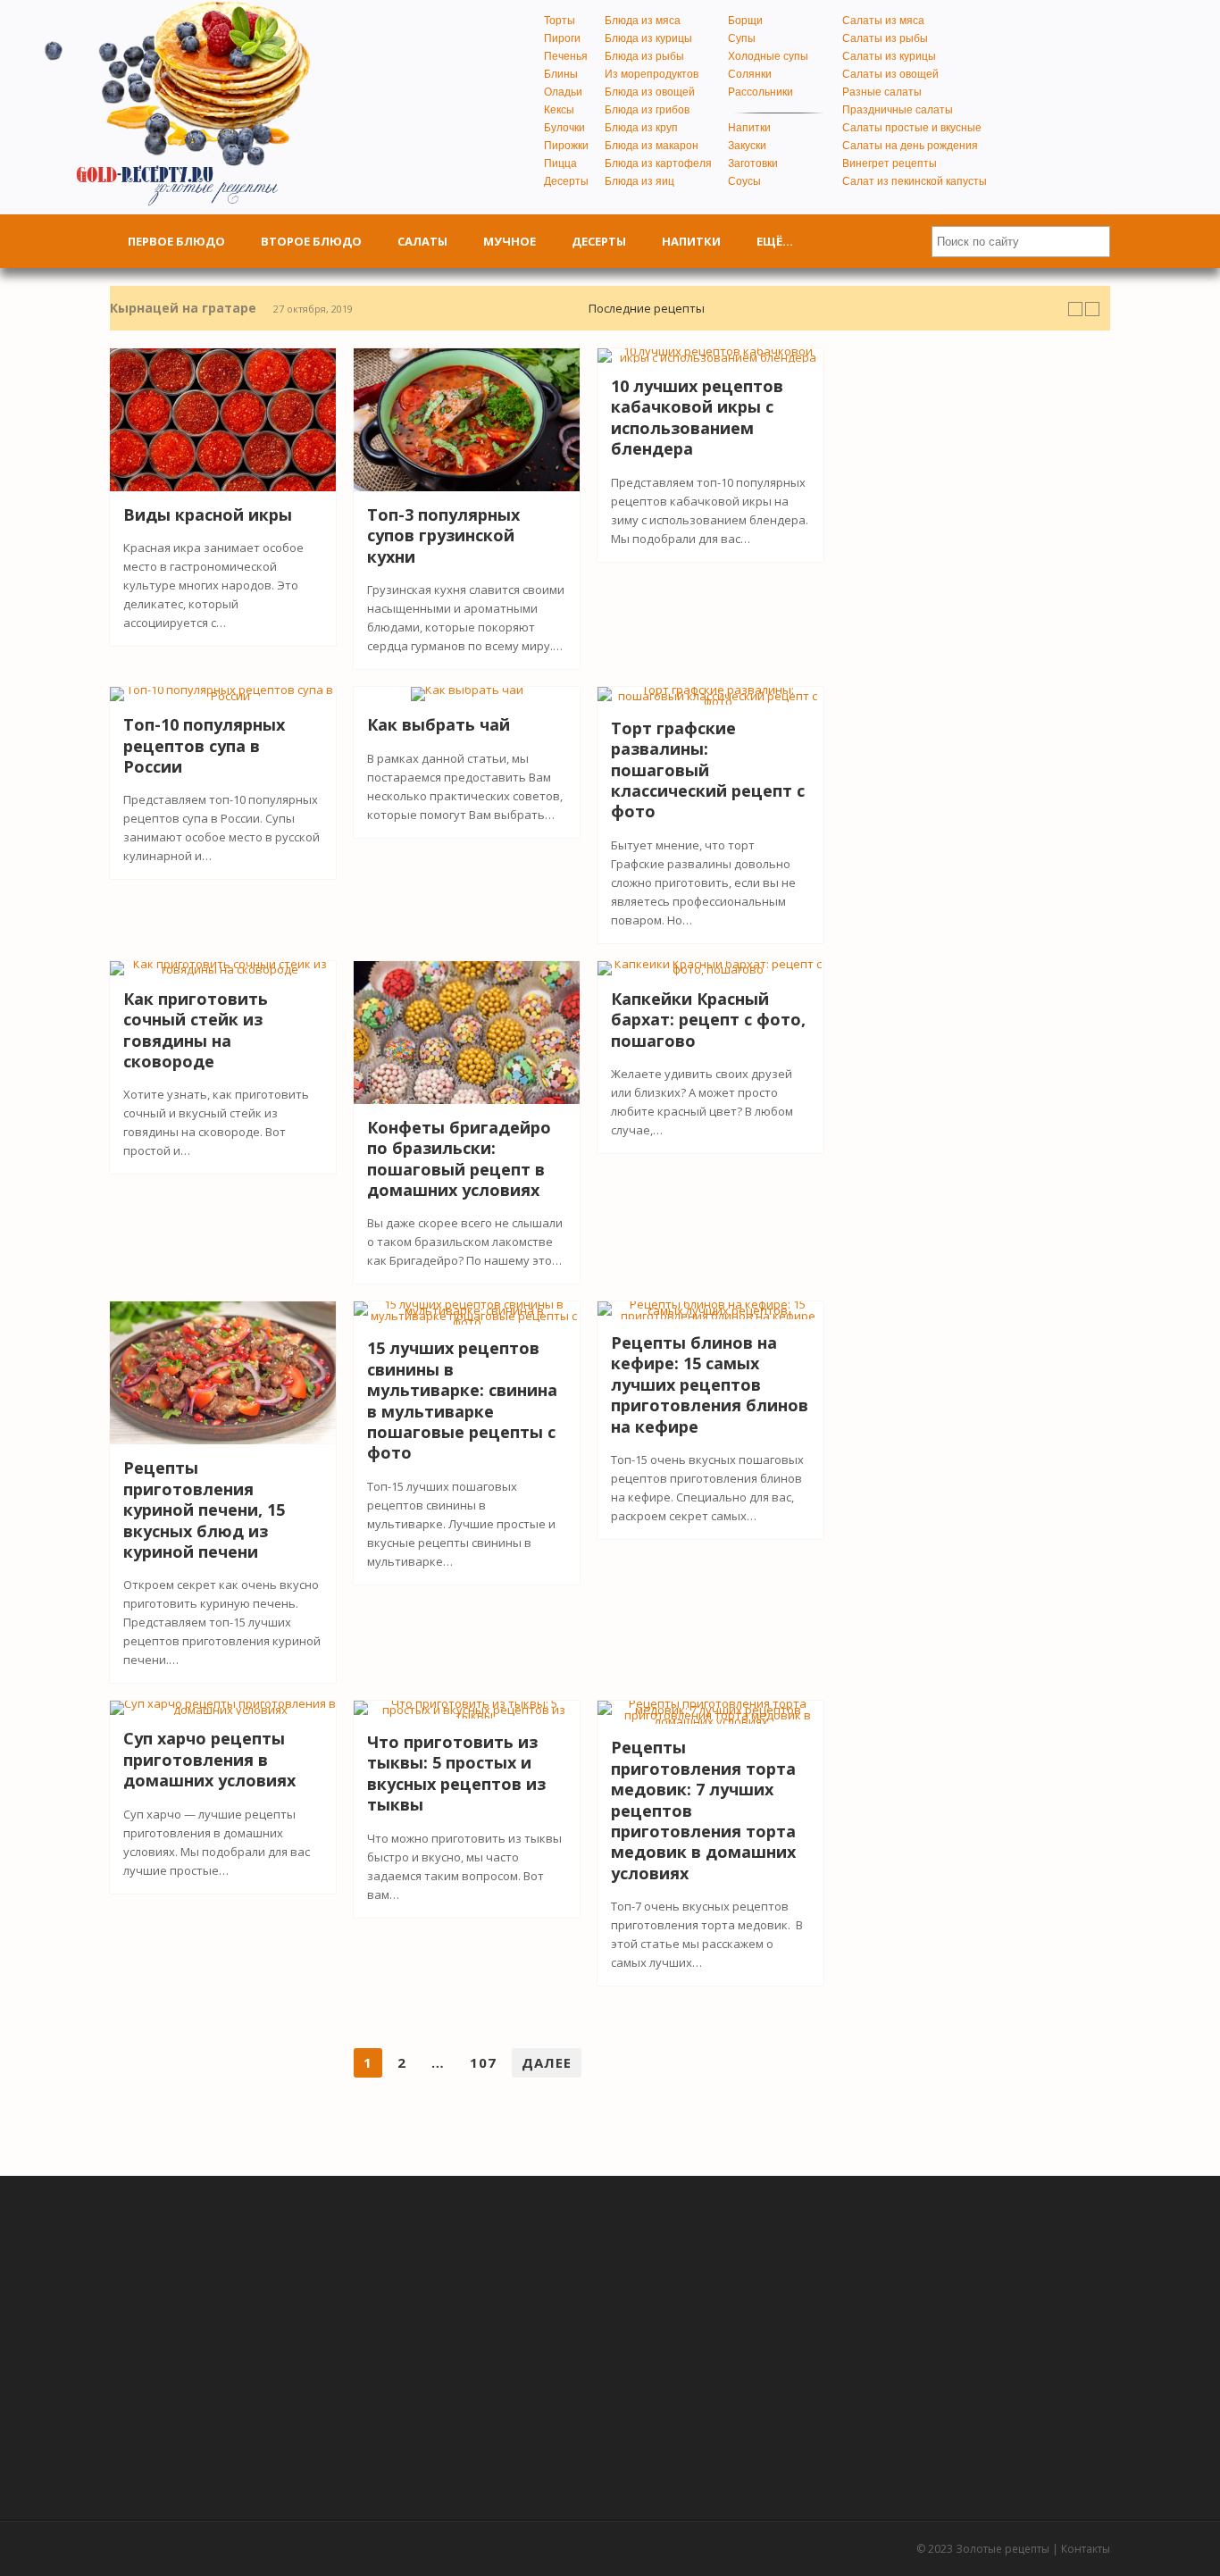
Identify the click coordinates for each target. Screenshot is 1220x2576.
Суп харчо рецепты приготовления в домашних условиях (209, 1759)
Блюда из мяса (643, 21)
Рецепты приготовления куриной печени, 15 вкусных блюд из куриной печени (204, 1510)
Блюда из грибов (647, 110)
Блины (561, 74)
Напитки (749, 128)
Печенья (566, 56)
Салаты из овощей (890, 74)
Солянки (750, 74)
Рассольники (760, 92)
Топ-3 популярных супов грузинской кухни (443, 535)
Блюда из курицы (648, 38)
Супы (742, 38)
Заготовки (753, 163)
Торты (560, 21)
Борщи (745, 21)
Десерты (566, 181)
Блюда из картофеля (658, 163)
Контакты (1086, 2549)
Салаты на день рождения (910, 146)
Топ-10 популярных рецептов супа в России (204, 745)
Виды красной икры (208, 514)
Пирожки (566, 146)
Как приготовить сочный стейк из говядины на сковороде (196, 1030)
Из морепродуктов (652, 74)
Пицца (560, 163)
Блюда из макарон (652, 146)
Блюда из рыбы (644, 56)
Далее (547, 2062)
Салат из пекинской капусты (915, 181)
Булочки (564, 128)
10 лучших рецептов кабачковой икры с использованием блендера (697, 417)
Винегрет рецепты (890, 163)
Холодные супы (768, 56)
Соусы (744, 181)
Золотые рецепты (1003, 2549)
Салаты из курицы (889, 56)
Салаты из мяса (883, 21)
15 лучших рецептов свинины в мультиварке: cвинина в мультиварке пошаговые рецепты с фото (462, 1400)
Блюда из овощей (650, 92)
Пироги (562, 38)
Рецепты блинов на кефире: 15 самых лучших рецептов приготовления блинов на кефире (710, 1384)
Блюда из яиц (639, 181)
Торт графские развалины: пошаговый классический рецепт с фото (708, 770)
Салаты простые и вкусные (912, 128)
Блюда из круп (641, 128)
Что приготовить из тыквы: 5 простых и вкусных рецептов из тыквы (456, 1773)
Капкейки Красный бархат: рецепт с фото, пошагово (708, 1020)
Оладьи (563, 92)
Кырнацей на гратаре (183, 308)
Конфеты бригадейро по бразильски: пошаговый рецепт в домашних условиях (459, 1158)
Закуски (747, 146)
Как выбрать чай (439, 724)
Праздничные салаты (898, 110)
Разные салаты (882, 92)
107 (483, 2062)
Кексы (559, 110)
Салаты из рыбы (885, 38)
